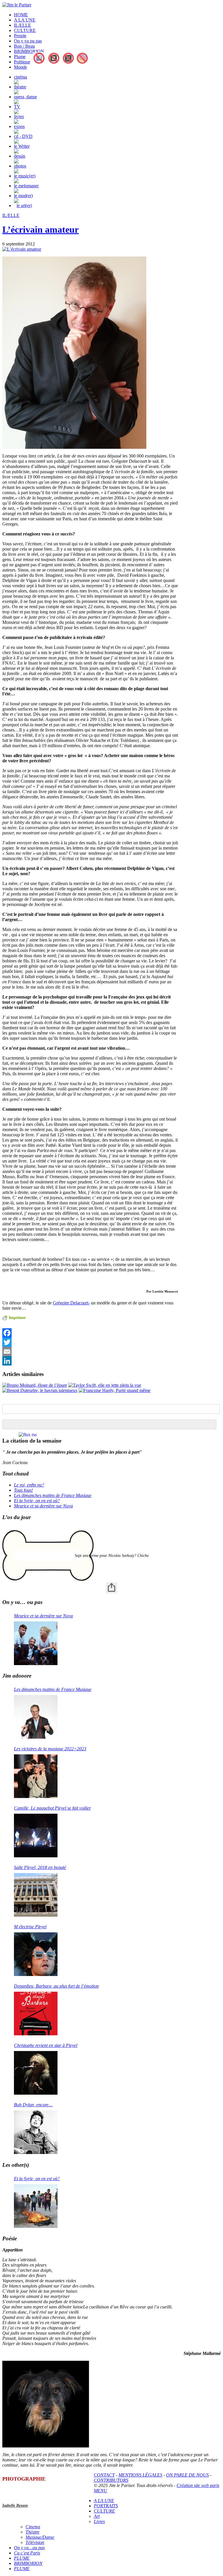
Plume (20, 57)
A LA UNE (25, 20)
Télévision (35, 2542)
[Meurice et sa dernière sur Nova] (36, 1643)
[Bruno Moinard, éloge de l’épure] (35, 1385)
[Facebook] (90, 1333)
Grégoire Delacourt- (71, 1303)
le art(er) (24, 205)
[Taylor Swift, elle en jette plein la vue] (105, 1385)
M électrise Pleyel (30, 1927)
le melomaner (26, 186)
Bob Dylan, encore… (33, 2105)
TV (17, 107)
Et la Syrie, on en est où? (37, 1501)
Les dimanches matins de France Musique (53, 1495)
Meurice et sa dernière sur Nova (43, 1506)
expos (19, 126)
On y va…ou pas (29, 2548)
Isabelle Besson (15, 2505)
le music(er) (25, 176)
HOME (21, 15)
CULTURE (25, 30)
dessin (20, 156)
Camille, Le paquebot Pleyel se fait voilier (52, 1808)
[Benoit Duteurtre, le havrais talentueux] (40, 1390)
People (20, 36)
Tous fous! (23, 1490)
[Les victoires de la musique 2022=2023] (36, 1776)
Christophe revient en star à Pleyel (46, 2045)
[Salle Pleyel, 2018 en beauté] (36, 1895)
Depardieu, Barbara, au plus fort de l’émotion (56, 1986)
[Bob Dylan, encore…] (36, 2132)
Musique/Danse (40, 2537)
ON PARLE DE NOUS (187, 2475)
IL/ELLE (23, 25)
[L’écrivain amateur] (22, 249)
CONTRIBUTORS (111, 2480)
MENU (100, 2491)
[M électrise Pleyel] (36, 1954)
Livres (99, 2521)
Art (97, 2516)
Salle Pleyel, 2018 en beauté (40, 1867)
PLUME (22, 2558)
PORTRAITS (106, 2506)
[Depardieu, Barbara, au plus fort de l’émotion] (36, 2014)
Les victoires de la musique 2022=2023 (50, 1749)
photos (20, 166)
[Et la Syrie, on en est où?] (36, 2206)
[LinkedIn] (90, 1361)
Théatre (33, 2532)
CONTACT (104, 2475)
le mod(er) (23, 196)
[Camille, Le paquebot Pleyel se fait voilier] (36, 1836)
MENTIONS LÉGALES (140, 2475)
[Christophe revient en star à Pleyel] (36, 2073)
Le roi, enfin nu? (29, 1485)
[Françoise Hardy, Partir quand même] (115, 1390)
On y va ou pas (28, 41)
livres (19, 116)
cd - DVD (23, 136)
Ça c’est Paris (27, 2553)
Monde (20, 67)
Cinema (33, 2527)
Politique (22, 62)
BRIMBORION (29, 51)
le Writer (22, 146)
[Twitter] (90, 1342)
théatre (20, 87)
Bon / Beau (24, 46)
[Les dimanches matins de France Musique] (36, 1717)
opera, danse (25, 97)
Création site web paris (198, 2485)
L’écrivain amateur (41, 229)
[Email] (90, 1352)
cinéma (20, 77)
